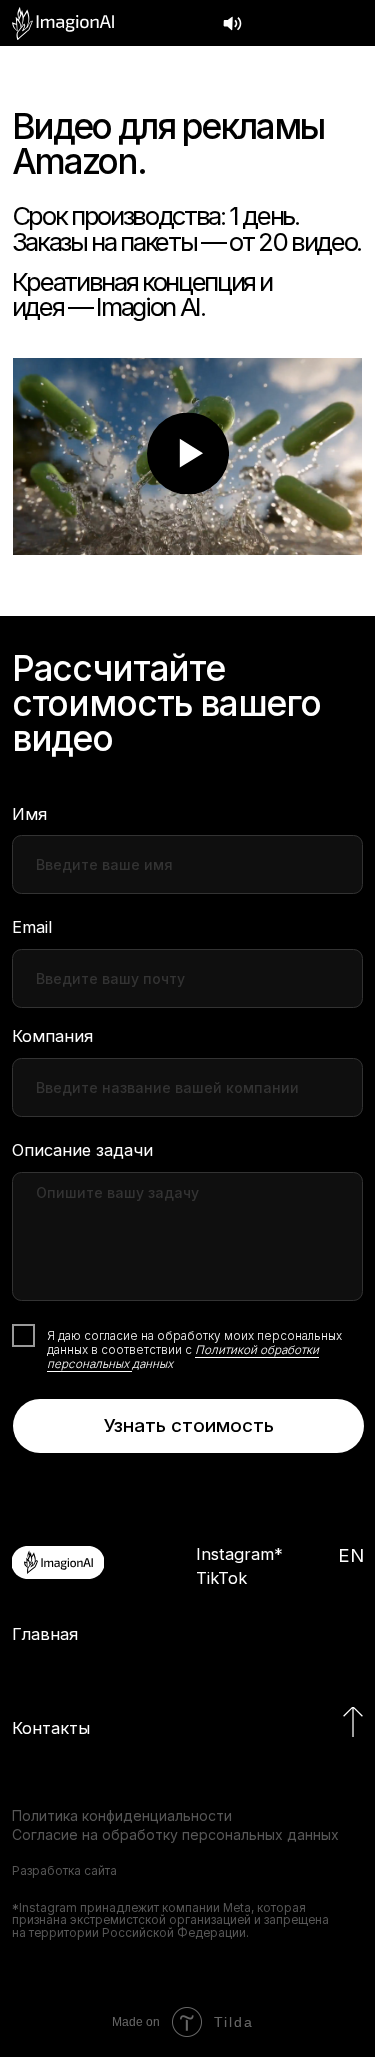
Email (32, 927)
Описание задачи (82, 1150)
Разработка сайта (64, 1871)
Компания (52, 1036)
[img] (63, 23)
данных (152, 1364)
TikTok (221, 1578)
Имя (29, 814)
